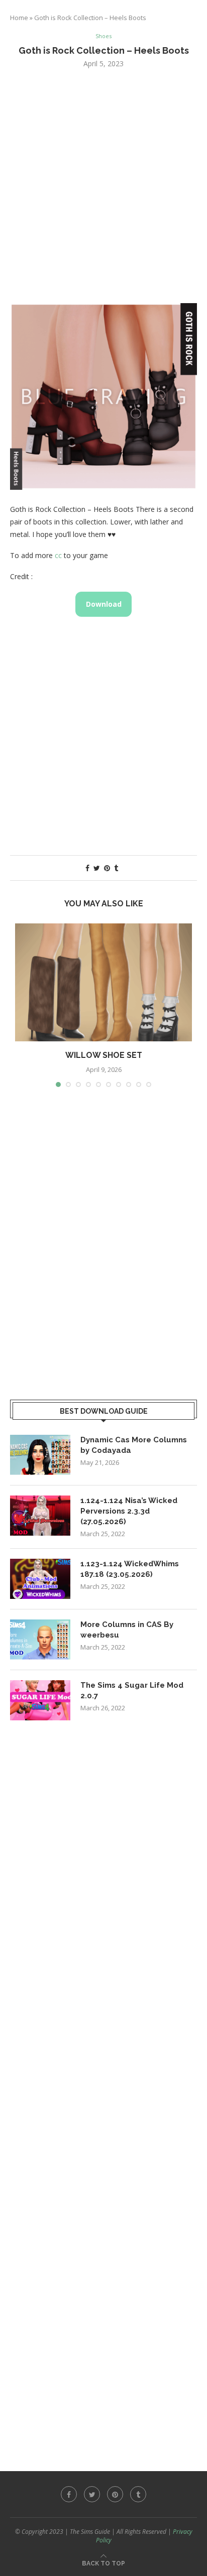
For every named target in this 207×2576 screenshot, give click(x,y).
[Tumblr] (138, 2494)
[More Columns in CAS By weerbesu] (40, 1640)
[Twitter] (92, 2494)
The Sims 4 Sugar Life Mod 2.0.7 (132, 1690)
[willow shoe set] (103, 982)
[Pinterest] (115, 2494)
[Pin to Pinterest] (107, 868)
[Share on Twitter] (97, 868)
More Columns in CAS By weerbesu (127, 1630)
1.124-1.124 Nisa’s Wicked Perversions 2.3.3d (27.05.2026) (129, 1511)
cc (58, 555)
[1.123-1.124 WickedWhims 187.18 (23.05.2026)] (40, 1579)
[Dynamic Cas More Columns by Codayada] (40, 1455)
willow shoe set (104, 1055)
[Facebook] (69, 2494)
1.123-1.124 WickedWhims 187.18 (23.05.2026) (130, 1569)
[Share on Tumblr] (116, 868)
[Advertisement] (103, 185)
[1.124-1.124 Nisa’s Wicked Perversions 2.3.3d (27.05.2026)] (40, 1516)
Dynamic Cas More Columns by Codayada (134, 1445)
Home (19, 18)
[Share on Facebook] (87, 868)
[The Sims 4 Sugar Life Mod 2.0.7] (40, 1700)
